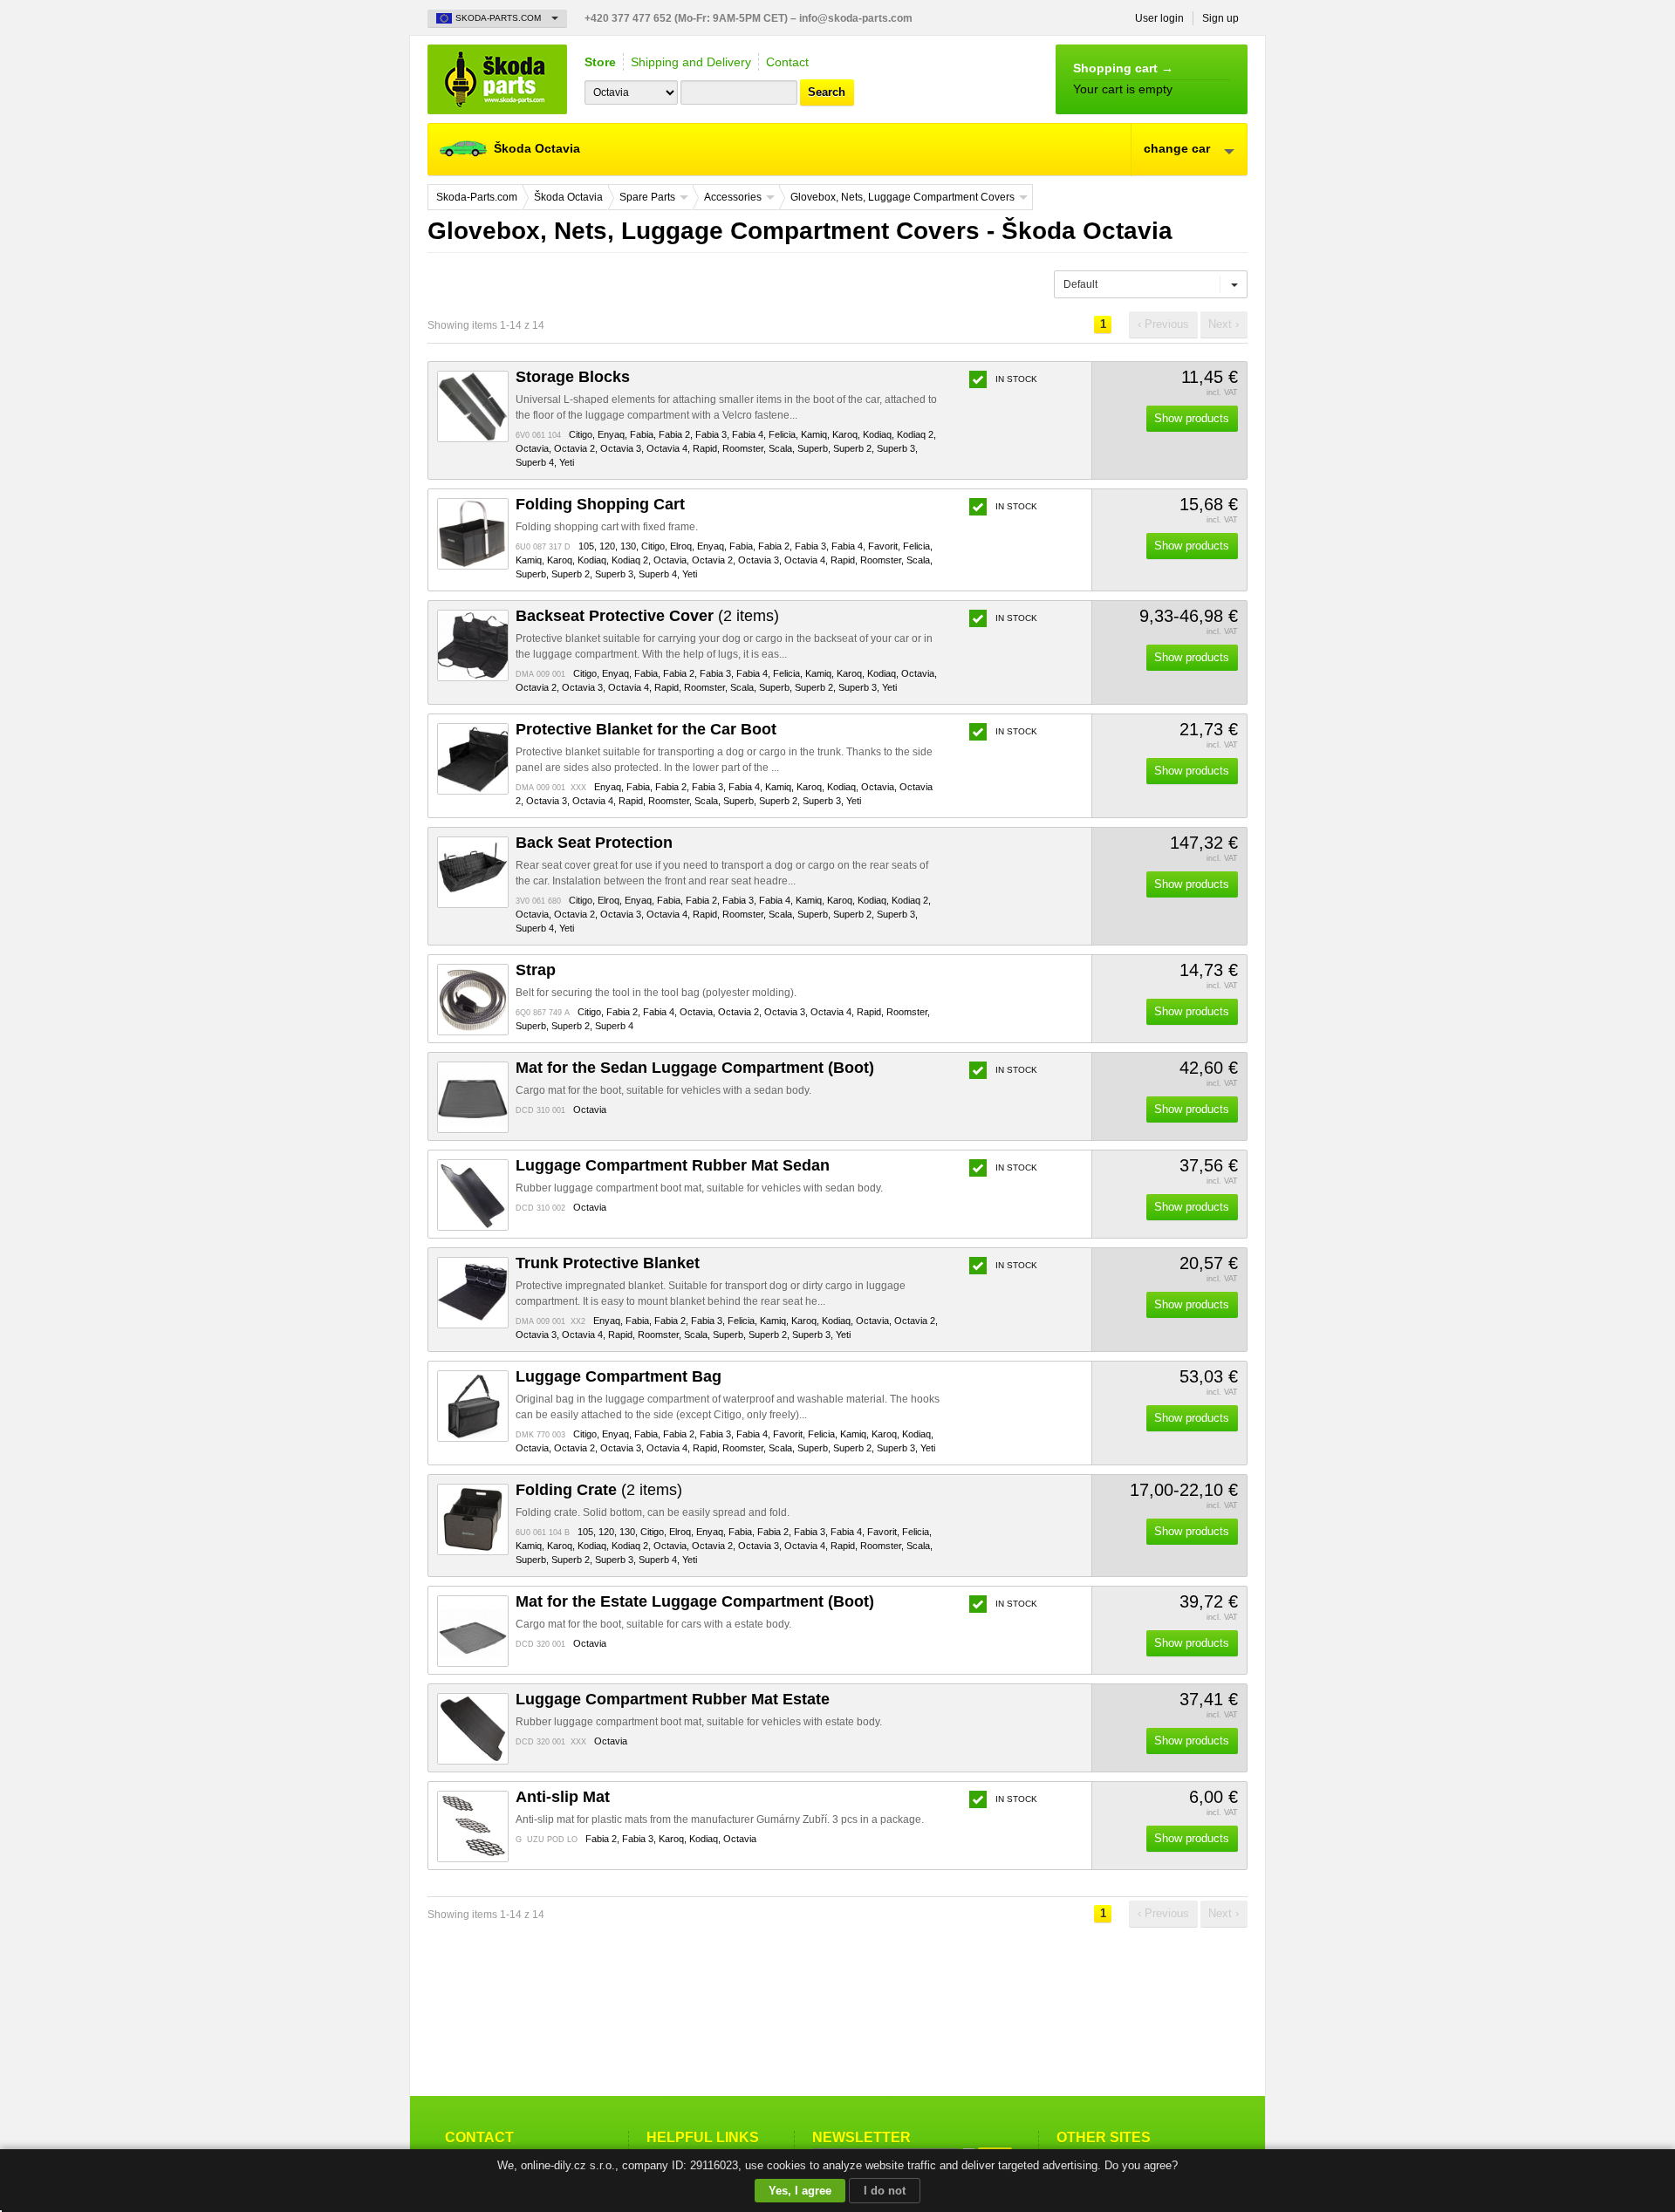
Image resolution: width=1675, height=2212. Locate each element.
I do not (885, 2191)
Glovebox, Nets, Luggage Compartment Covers (902, 197)
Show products (1192, 418)
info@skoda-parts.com (856, 18)
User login (1159, 18)
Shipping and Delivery (691, 62)
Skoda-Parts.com (497, 79)
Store (600, 62)
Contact (787, 62)
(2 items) (647, 616)
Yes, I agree (800, 2191)
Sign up (1220, 18)
